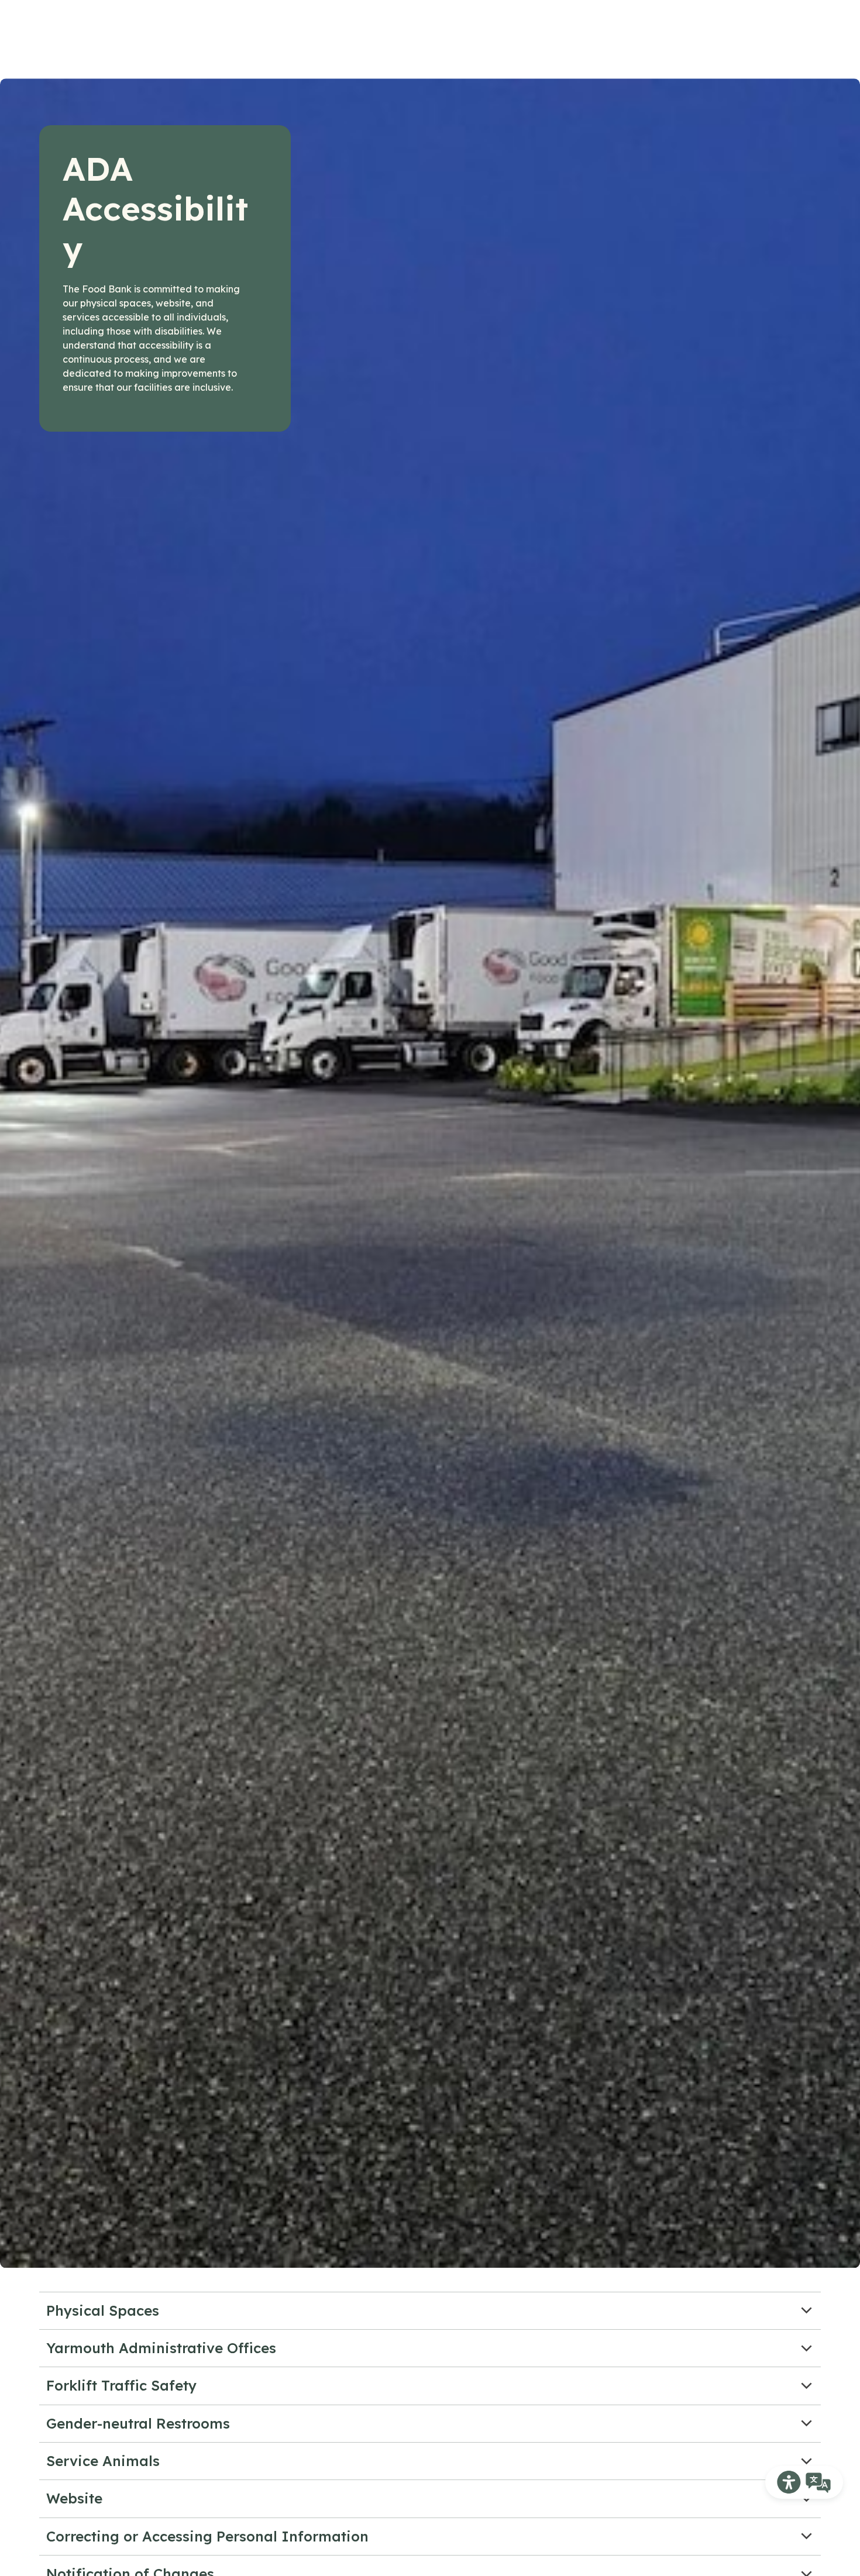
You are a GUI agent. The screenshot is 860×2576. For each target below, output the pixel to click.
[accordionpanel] (430, 2311)
